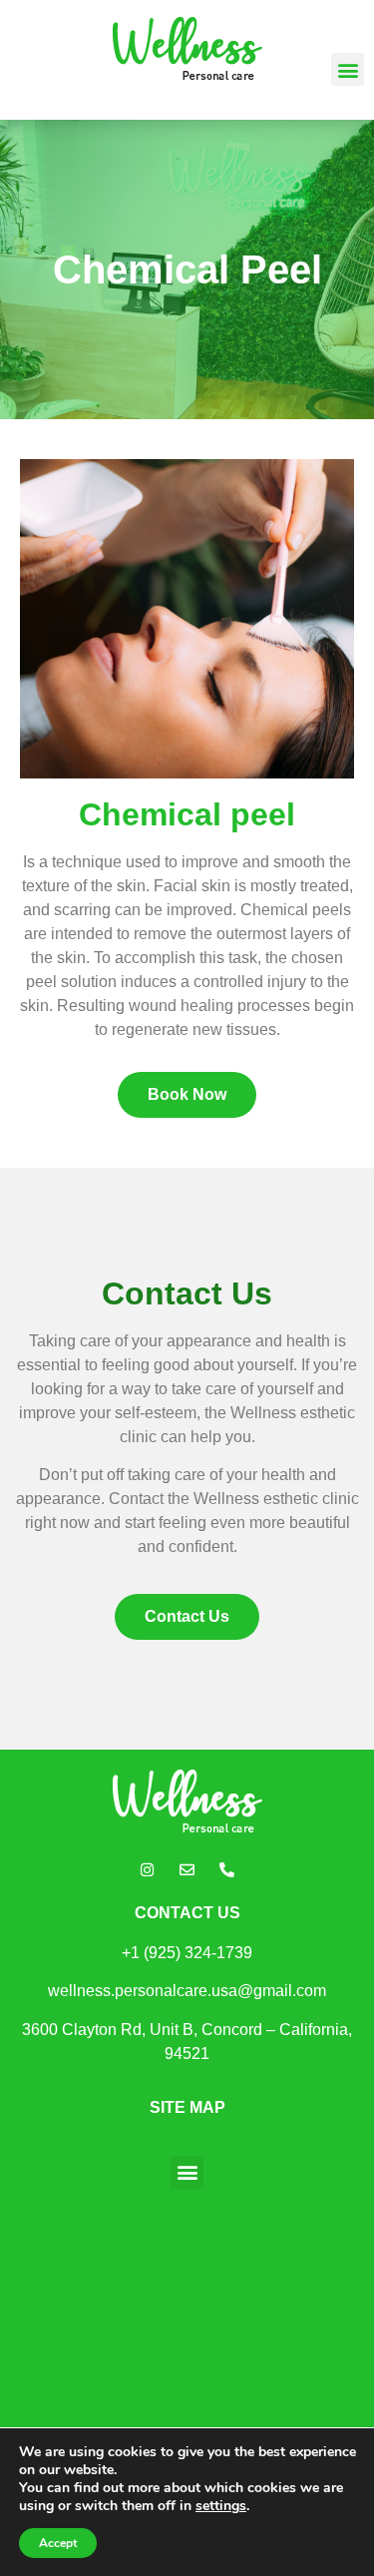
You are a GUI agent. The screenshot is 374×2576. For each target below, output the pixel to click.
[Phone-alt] (227, 1870)
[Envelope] (187, 1870)
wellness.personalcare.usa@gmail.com (187, 1991)
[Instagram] (148, 1870)
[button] (348, 69)
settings (221, 2506)
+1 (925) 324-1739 (187, 1953)
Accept (58, 2543)
